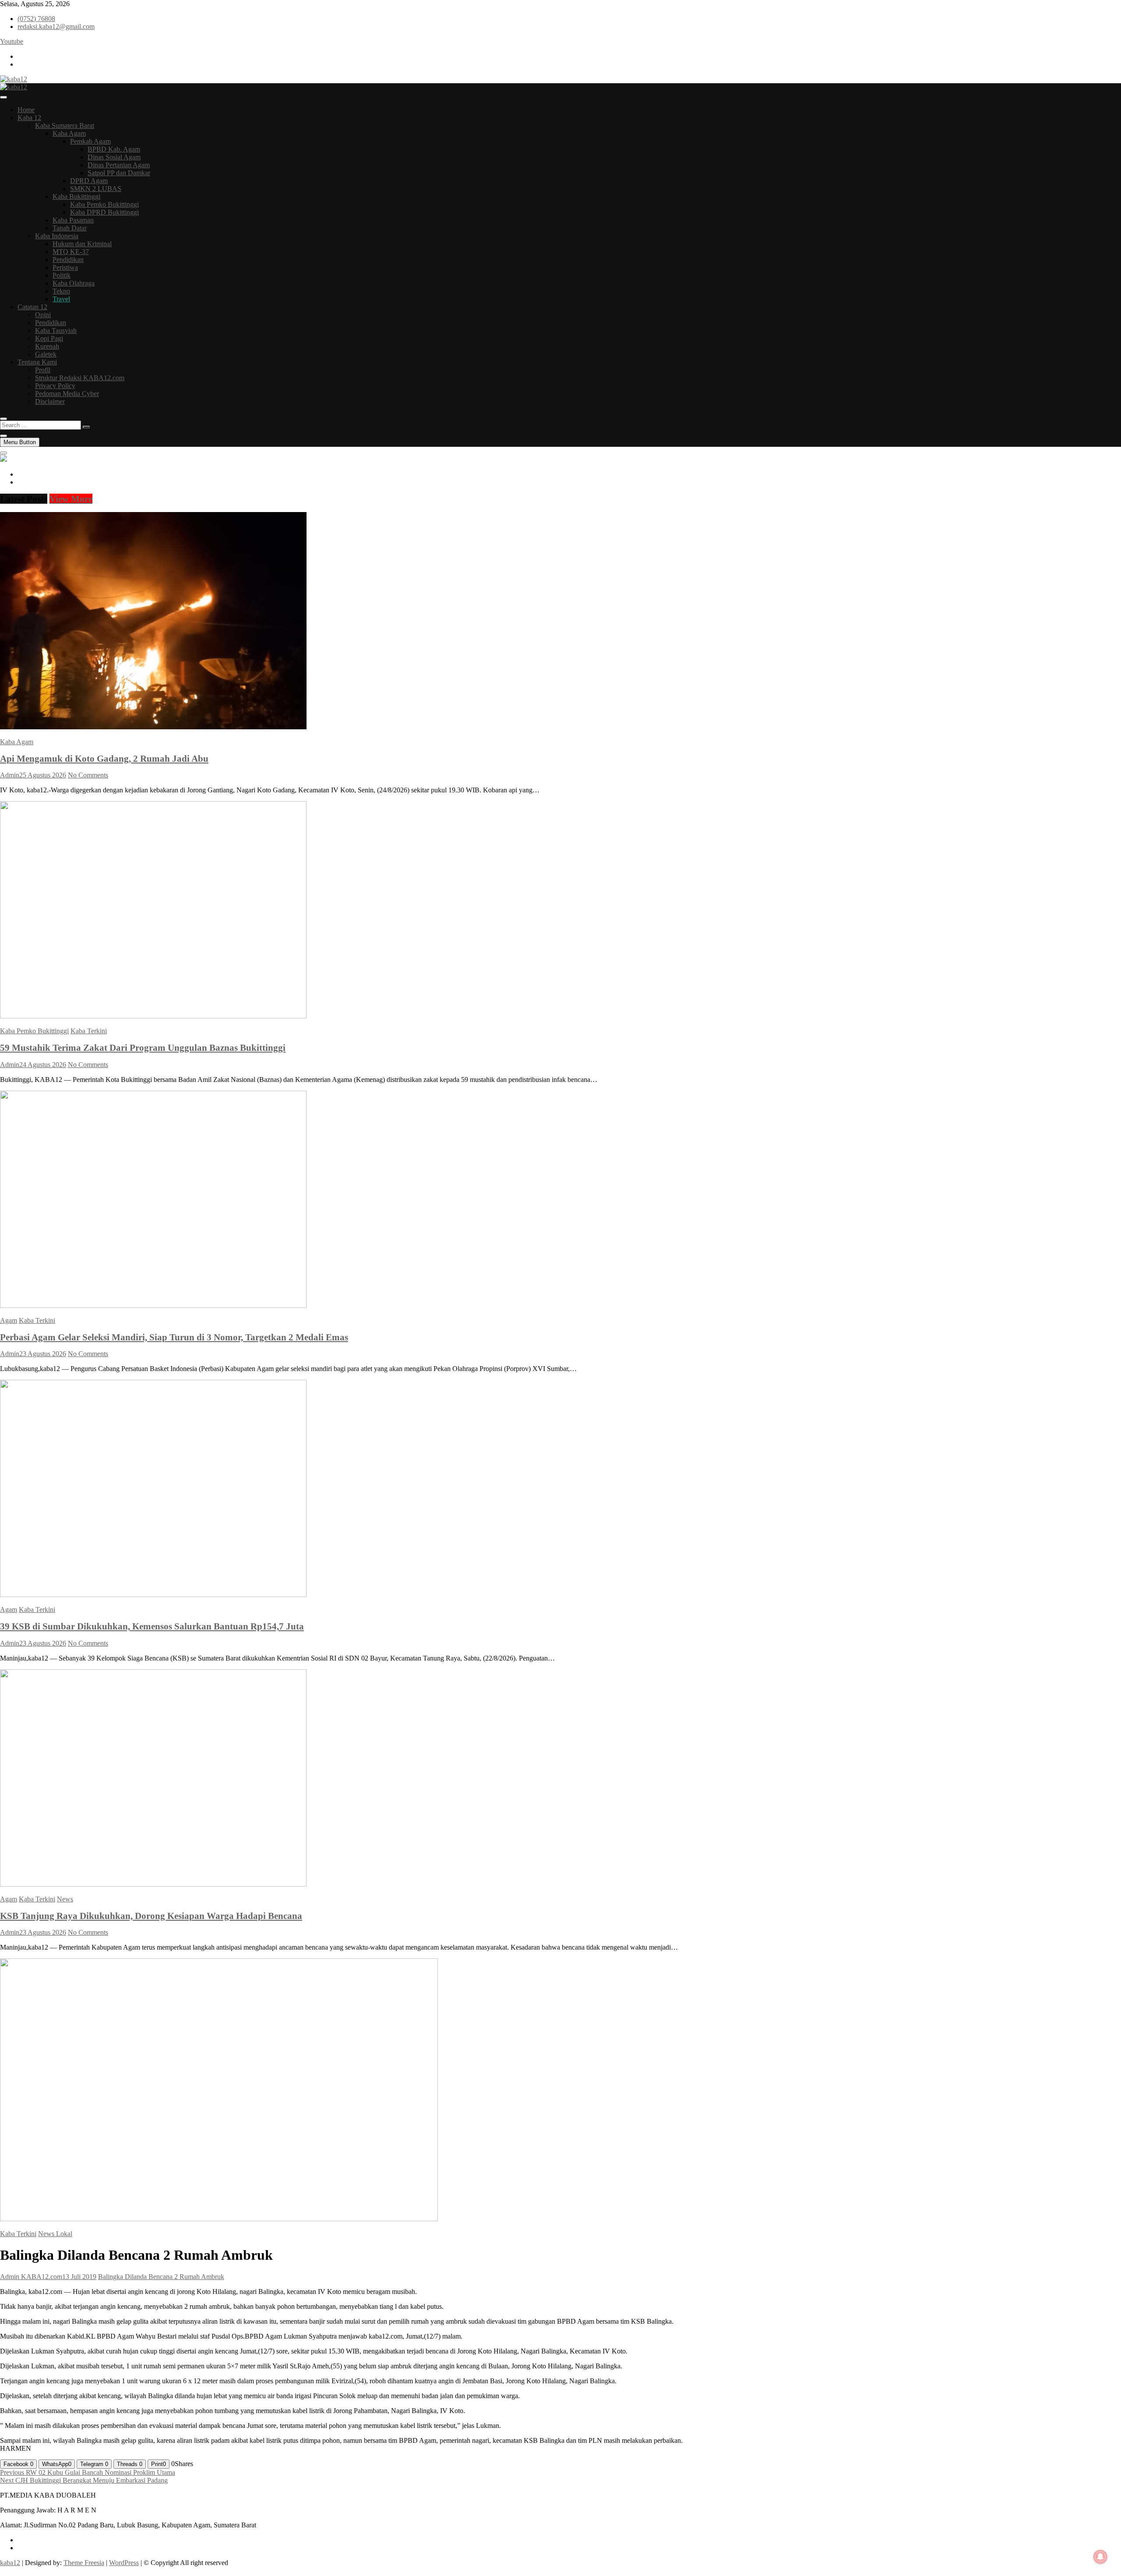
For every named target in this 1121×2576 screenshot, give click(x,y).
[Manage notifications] (1100, 2557)
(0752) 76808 (36, 19)
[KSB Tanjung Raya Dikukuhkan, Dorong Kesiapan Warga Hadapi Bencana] (153, 1884)
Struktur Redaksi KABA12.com (80, 378)
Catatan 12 (32, 307)
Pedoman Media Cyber (67, 394)
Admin (10, 775)
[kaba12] (4, 459)
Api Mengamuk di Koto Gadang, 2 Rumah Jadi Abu (104, 758)
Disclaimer (50, 401)
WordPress (124, 2563)
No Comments (88, 775)
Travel (61, 299)
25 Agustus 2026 (43, 775)
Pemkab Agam (90, 141)
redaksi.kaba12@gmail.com (56, 27)
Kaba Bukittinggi (76, 196)
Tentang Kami (37, 362)
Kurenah (47, 346)
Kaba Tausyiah (56, 330)
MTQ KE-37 (71, 252)
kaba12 (10, 2563)
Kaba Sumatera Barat (65, 125)
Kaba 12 (29, 118)
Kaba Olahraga (74, 283)
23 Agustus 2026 (43, 1354)
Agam (9, 1320)
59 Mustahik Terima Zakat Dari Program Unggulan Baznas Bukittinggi (143, 1048)
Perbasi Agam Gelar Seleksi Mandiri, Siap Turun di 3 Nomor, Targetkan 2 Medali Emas (174, 1337)
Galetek (46, 354)
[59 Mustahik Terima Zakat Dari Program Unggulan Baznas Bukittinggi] (153, 1016)
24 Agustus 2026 (43, 1065)
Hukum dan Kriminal (82, 244)
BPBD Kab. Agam (114, 149)
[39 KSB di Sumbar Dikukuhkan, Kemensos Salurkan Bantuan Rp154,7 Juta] (153, 1595)
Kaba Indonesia (57, 236)
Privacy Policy (55, 386)
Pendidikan (68, 260)
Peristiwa (65, 267)
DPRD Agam (89, 181)
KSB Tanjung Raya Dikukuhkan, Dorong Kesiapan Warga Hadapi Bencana (151, 1916)
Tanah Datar (70, 228)
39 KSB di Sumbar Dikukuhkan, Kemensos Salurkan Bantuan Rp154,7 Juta (152, 1626)
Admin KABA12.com (31, 2277)
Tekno (61, 291)
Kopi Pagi (49, 338)
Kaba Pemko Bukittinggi (104, 204)
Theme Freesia (84, 2563)
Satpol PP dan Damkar (119, 173)
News (65, 1899)
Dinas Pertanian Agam (119, 165)
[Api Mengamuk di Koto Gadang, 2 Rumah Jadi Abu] (153, 727)
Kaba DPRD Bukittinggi (104, 212)
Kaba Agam (69, 133)
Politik (62, 275)
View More (71, 499)
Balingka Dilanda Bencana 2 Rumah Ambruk (161, 2277)
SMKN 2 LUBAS (96, 189)
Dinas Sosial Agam (114, 157)
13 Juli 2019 (79, 2277)
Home (26, 110)
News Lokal (55, 2234)
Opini (43, 315)
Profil (43, 370)
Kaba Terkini (89, 1031)
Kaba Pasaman (73, 220)
